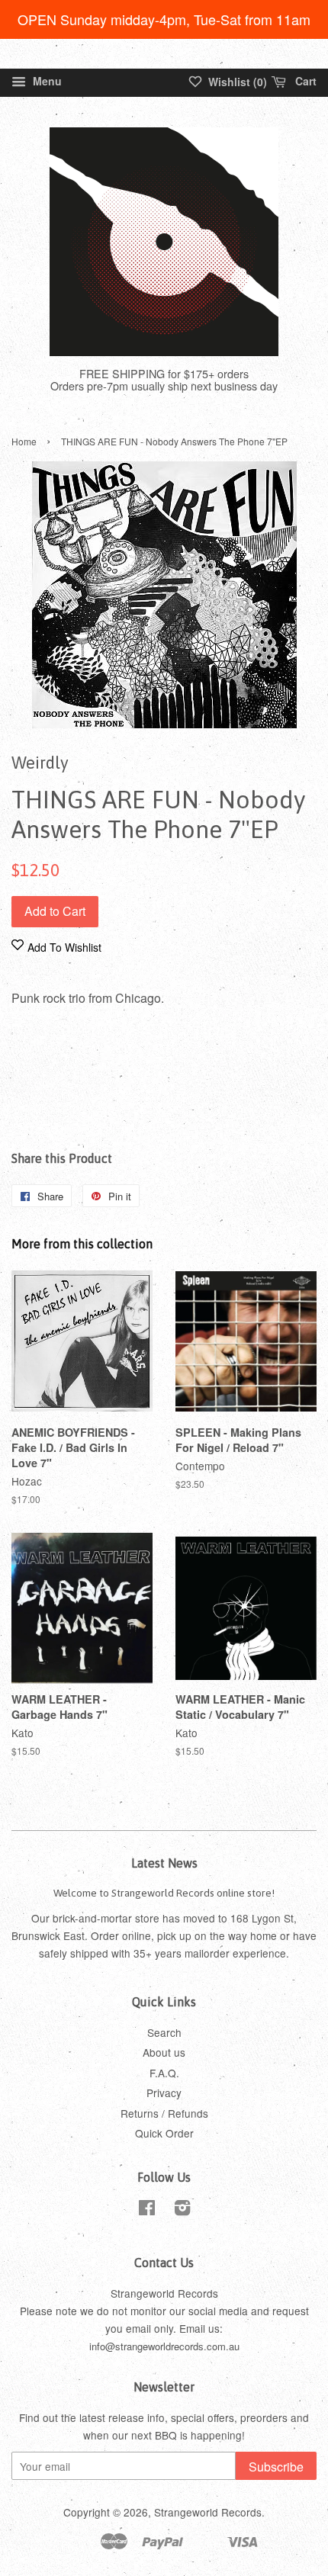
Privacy (164, 2093)
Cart (304, 81)
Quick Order (164, 2133)
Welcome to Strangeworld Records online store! (164, 1893)
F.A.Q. (164, 2073)
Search (164, 2032)
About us (164, 2052)
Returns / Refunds (164, 2113)
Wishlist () (236, 82)
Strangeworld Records (208, 2512)
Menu (46, 81)
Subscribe (276, 2467)
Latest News (164, 1863)
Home (24, 441)
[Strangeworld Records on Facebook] (147, 2210)
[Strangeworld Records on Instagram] (182, 2210)
